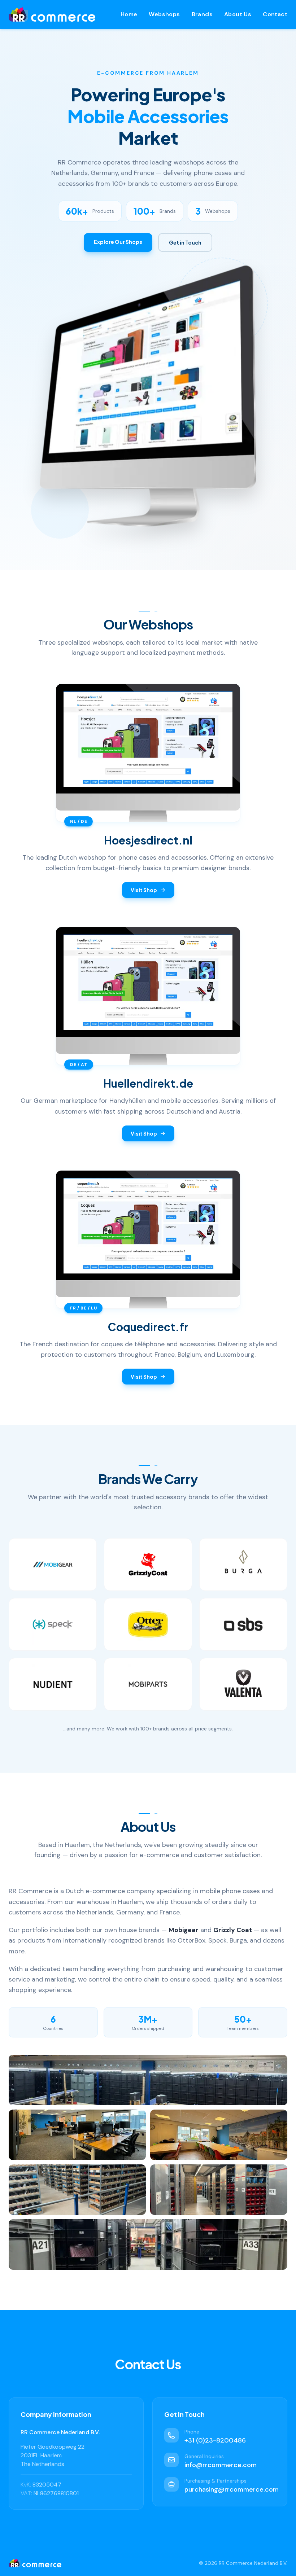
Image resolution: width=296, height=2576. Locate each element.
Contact (275, 14)
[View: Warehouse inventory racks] (148, 2244)
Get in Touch (185, 242)
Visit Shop (144, 890)
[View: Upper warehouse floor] (77, 2190)
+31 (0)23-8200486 (215, 2440)
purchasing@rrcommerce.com (232, 2489)
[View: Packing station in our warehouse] (148, 2080)
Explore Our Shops (118, 242)
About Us (238, 14)
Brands (202, 14)
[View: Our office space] (77, 2135)
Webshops (164, 14)
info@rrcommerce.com (221, 2465)
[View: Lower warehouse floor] (219, 2190)
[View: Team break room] (219, 2135)
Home (129, 14)
